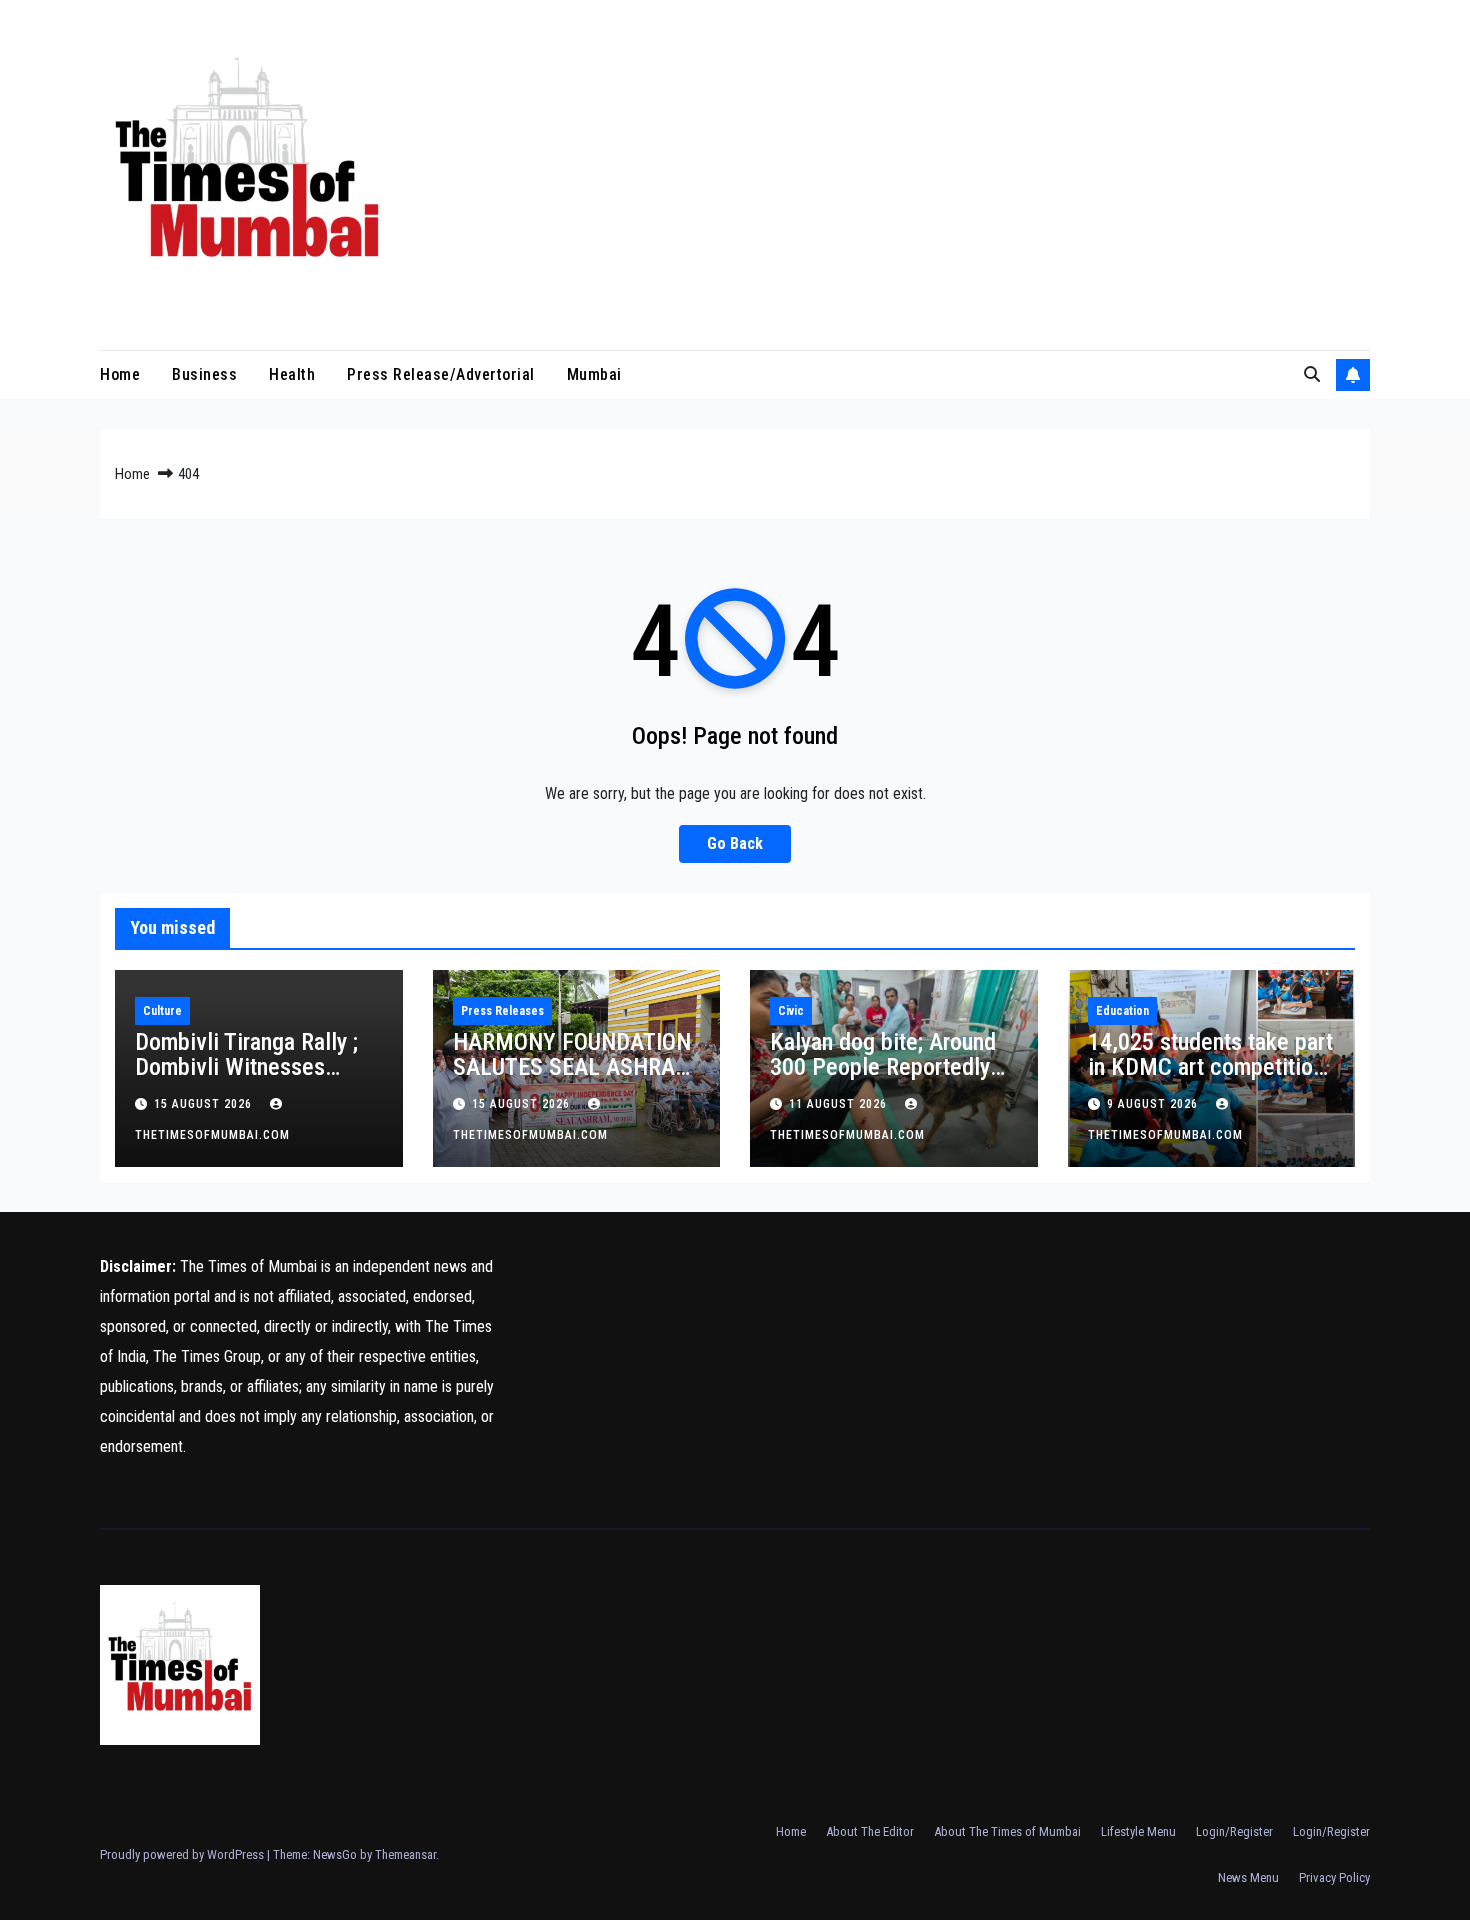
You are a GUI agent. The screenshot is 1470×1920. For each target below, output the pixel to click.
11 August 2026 (840, 1104)
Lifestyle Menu (1138, 1831)
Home (120, 374)
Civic (791, 1011)
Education (1122, 1011)
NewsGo (335, 1854)
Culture (162, 1011)
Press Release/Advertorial (441, 374)
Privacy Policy (1334, 1877)
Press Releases (502, 1011)
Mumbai (594, 374)
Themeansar (405, 1854)
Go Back (735, 843)
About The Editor (870, 1831)
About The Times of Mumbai (1007, 1831)
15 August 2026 (205, 1104)
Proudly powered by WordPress (183, 1854)
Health (292, 374)
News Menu (1248, 1877)
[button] (1312, 374)
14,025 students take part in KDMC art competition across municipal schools (1210, 1067)
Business (204, 374)
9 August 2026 (1154, 1104)
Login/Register (1234, 1831)
